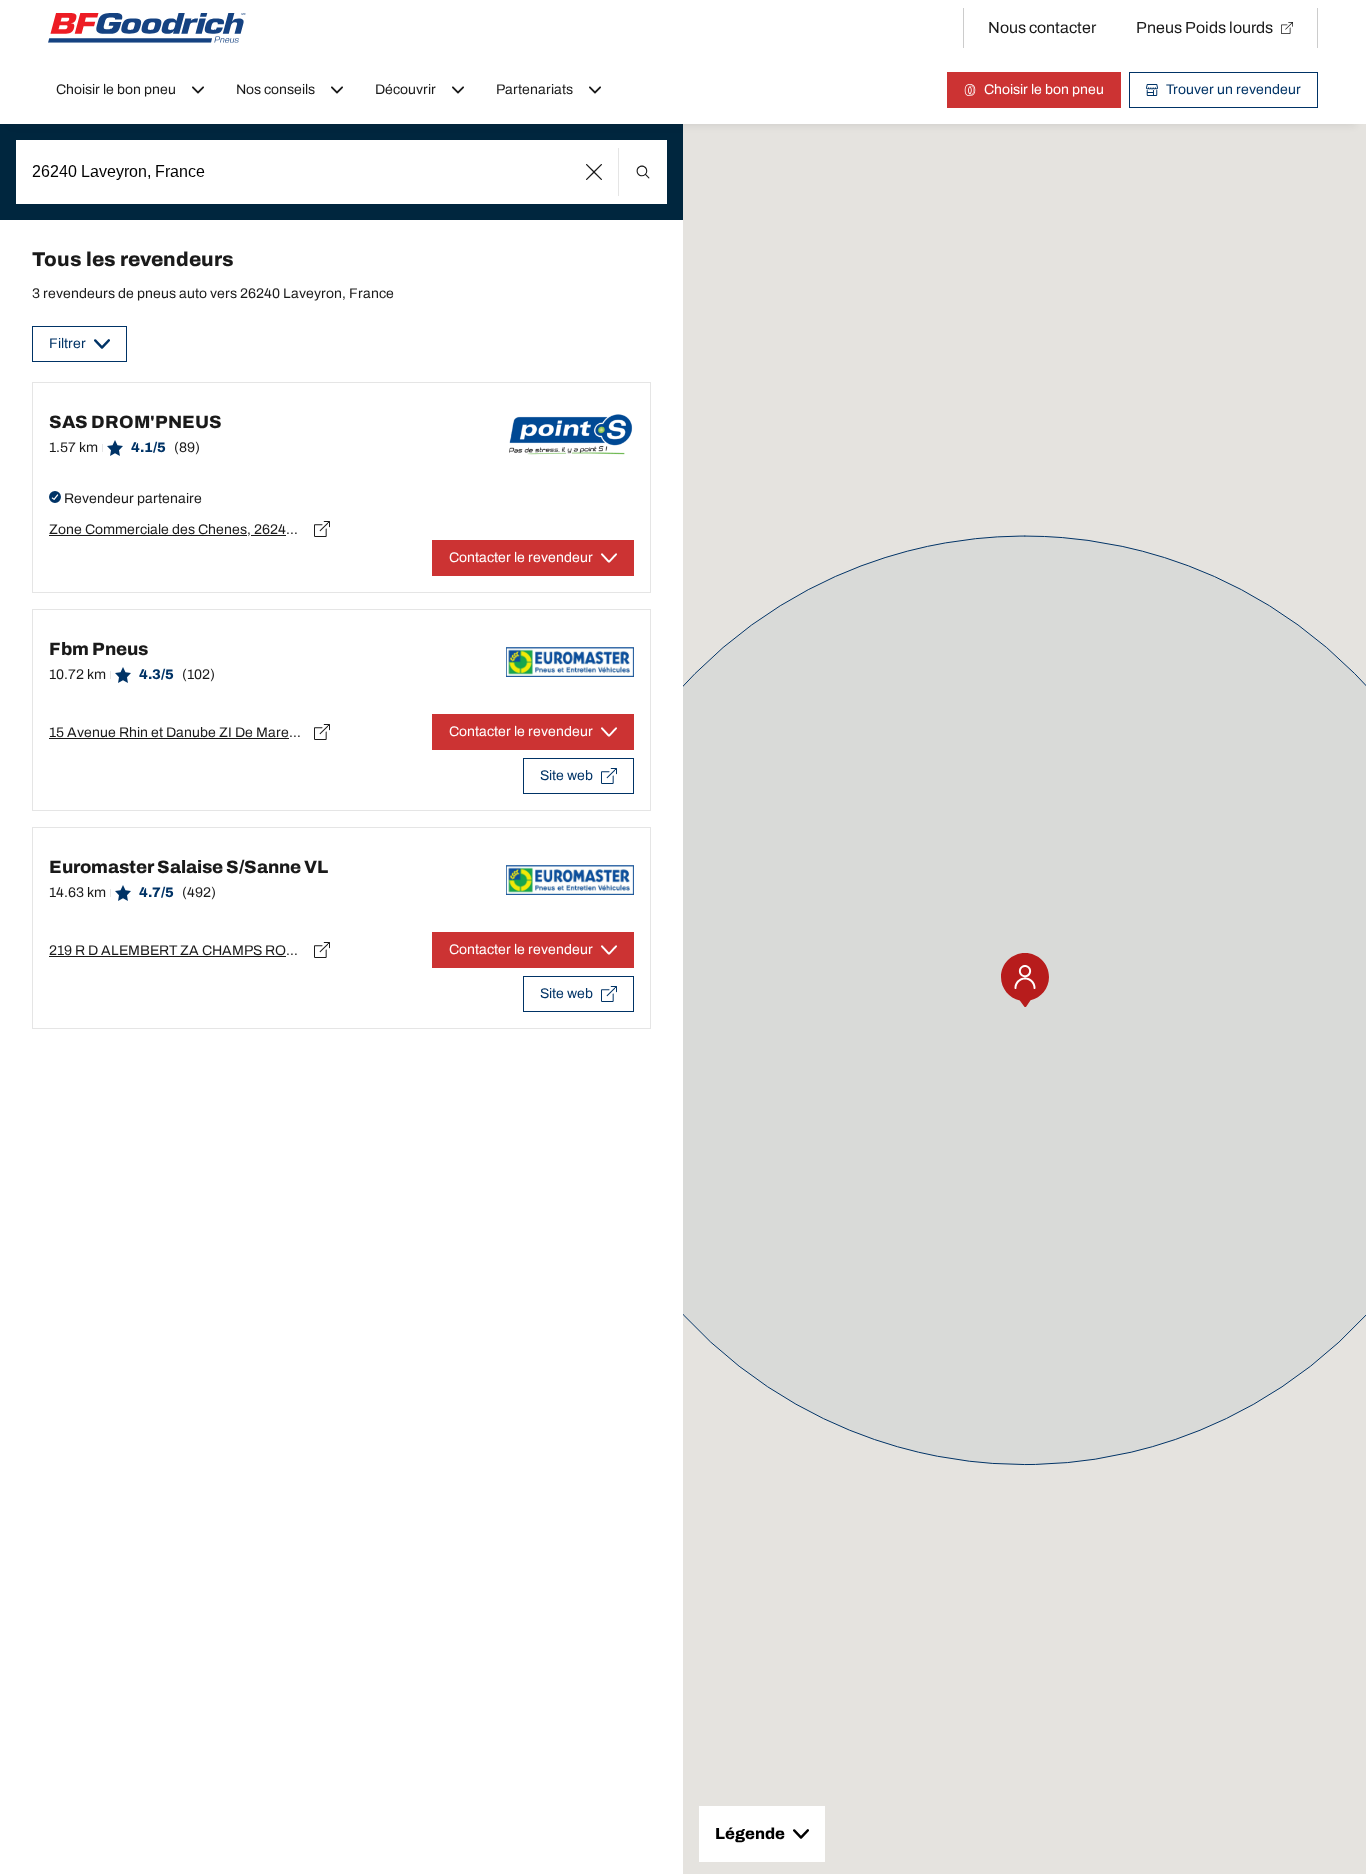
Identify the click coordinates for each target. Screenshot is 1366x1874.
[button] (594, 172)
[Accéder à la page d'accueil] (147, 28)
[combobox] (341, 172)
